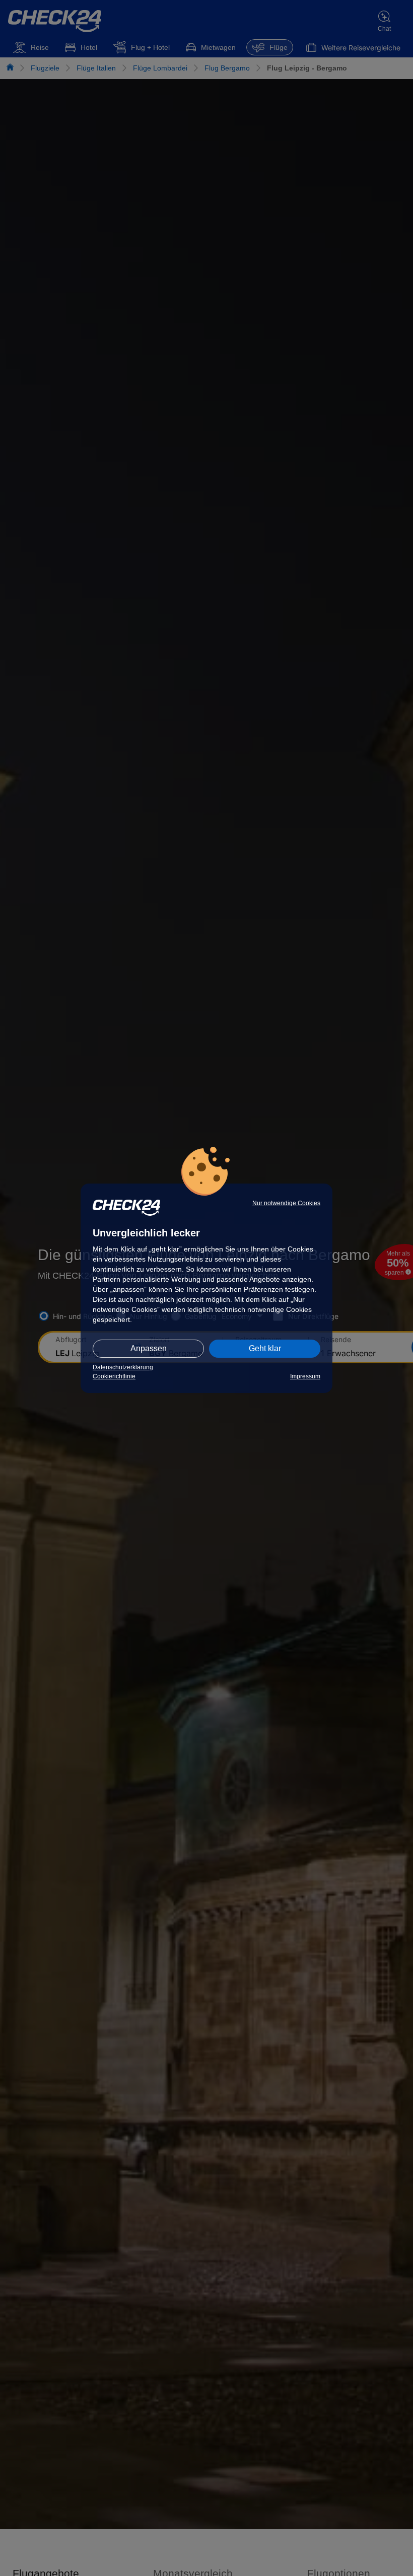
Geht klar (265, 1348)
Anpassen (149, 1348)
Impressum (305, 1376)
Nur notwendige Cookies (286, 1203)
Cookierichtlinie (114, 1376)
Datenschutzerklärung (123, 1367)
